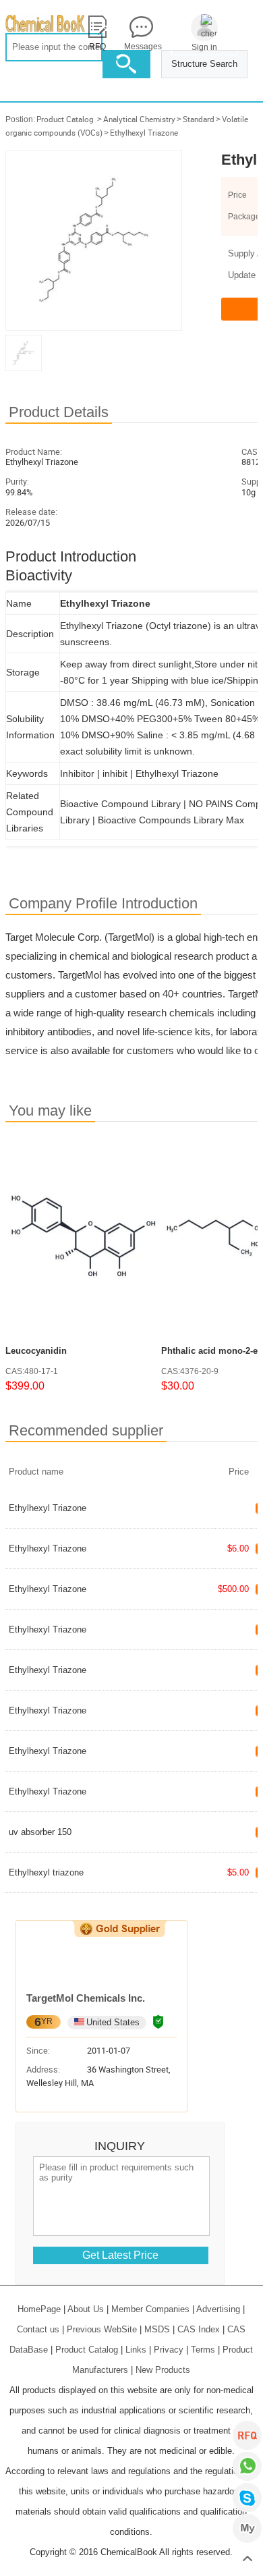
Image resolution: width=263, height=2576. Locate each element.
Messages (141, 47)
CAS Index (199, 2329)
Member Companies (150, 2309)
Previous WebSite (102, 2329)
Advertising (218, 2309)
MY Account (247, 2528)
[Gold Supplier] (120, 1929)
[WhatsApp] (247, 2466)
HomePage (39, 2309)
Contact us (38, 2329)
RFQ (247, 2435)
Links (136, 2350)
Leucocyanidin (36, 1351)
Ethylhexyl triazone (46, 1872)
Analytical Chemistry (139, 119)
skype (247, 2497)
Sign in (204, 47)
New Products (163, 2370)
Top (247, 2559)
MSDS (157, 2329)
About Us (86, 2309)
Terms (203, 2350)
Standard (199, 119)
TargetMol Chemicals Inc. (86, 1998)
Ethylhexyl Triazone (144, 133)
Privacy (169, 2350)
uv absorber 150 (40, 1832)
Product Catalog (65, 119)
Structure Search (204, 64)
